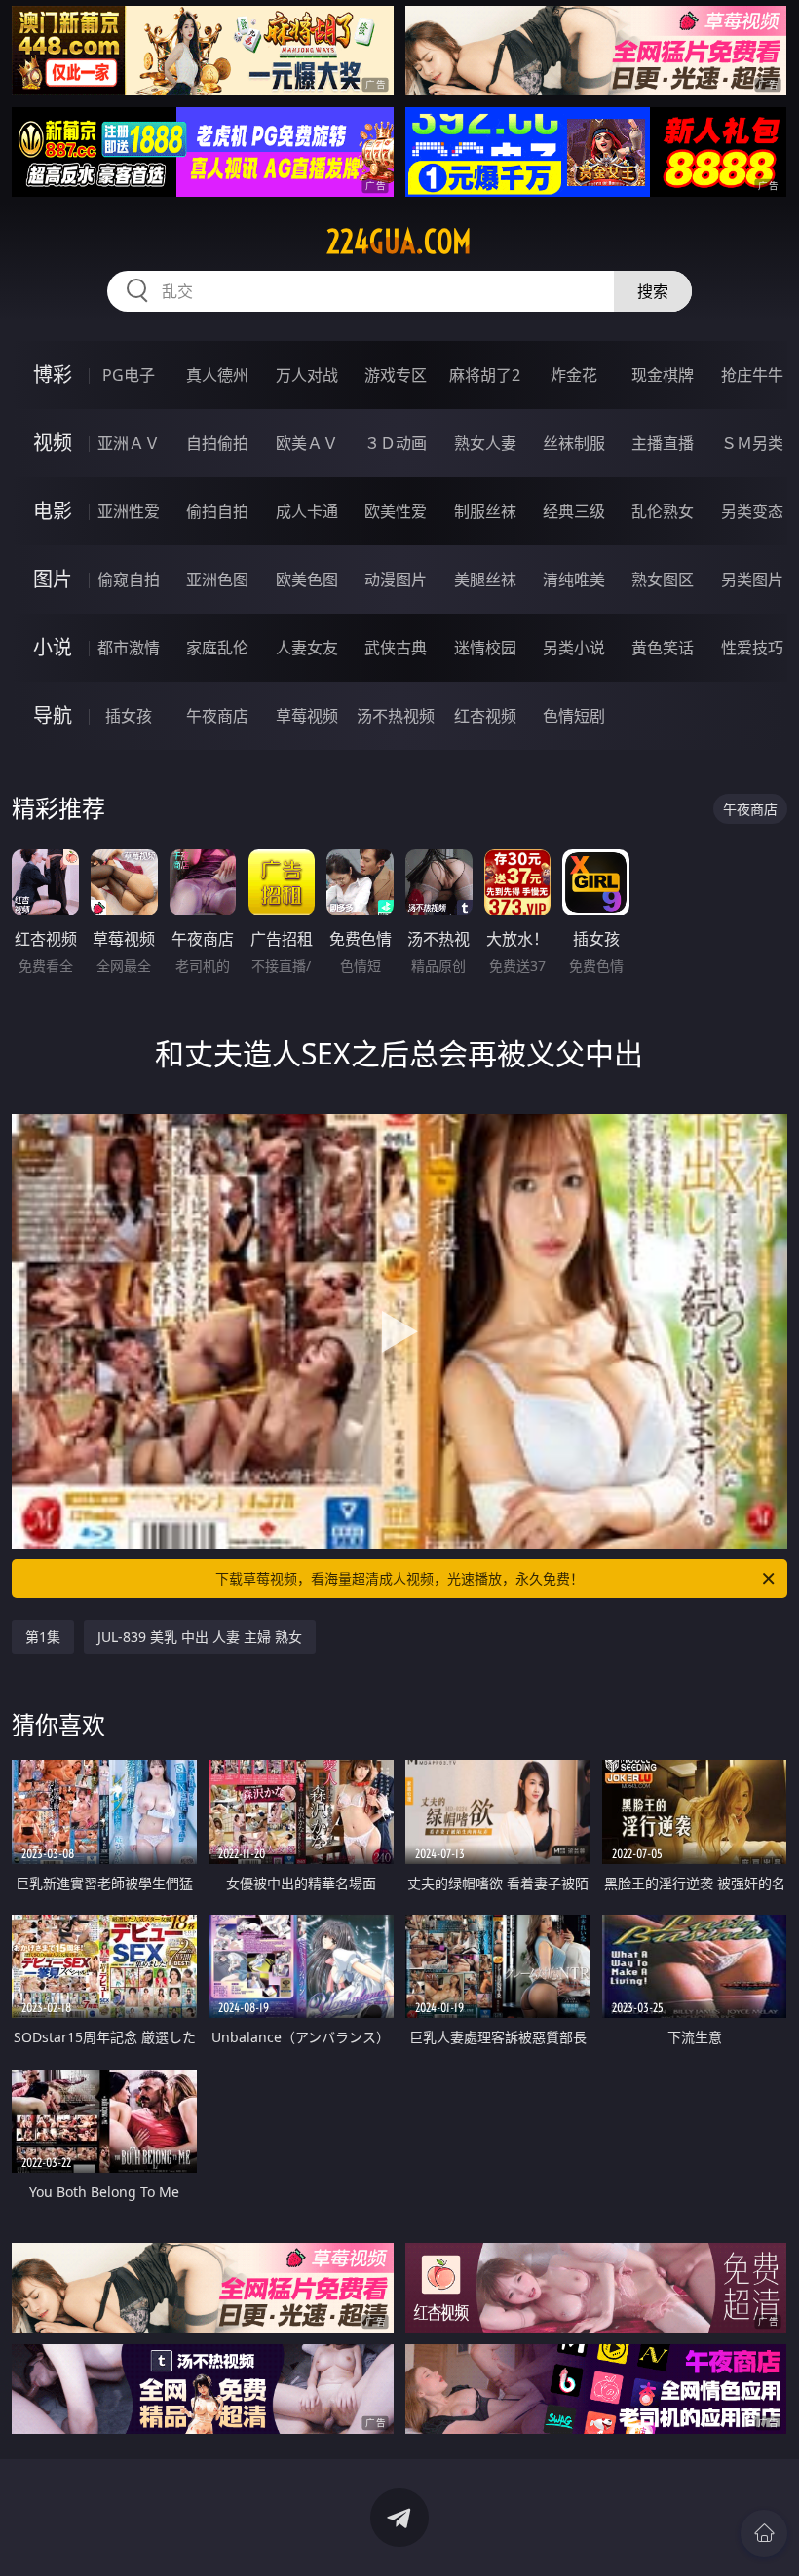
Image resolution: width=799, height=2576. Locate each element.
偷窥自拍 (129, 579)
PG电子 (129, 375)
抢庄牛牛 (752, 375)
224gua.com (399, 242)
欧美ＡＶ (307, 443)
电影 (53, 511)
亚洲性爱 (129, 511)
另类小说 (574, 648)
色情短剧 (574, 716)
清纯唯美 (574, 579)
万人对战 (307, 375)
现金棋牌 (663, 375)
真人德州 (217, 375)
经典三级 (574, 511)
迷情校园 (485, 648)
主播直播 (663, 443)
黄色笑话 (663, 648)
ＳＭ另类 (752, 443)
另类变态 (752, 511)
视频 (53, 443)
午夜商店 (217, 716)
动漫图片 (396, 579)
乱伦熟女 (663, 511)
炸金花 (574, 375)
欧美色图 (307, 579)
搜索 (653, 291)
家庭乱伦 (217, 648)
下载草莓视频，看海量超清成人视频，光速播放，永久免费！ (399, 1578)
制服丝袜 (485, 511)
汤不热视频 (396, 716)
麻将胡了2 (485, 375)
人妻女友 (307, 648)
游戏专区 (396, 375)
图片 (53, 579)
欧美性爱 (396, 511)
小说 (53, 647)
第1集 (43, 1637)
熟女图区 (663, 579)
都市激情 (129, 648)
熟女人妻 (485, 443)
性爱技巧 (752, 648)
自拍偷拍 (217, 443)
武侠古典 (396, 648)
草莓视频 (307, 716)
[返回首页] (764, 2533)
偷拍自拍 (217, 511)
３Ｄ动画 (396, 443)
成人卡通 (307, 511)
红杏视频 (485, 716)
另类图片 (752, 579)
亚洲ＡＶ (129, 443)
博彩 (53, 374)
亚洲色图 (217, 579)
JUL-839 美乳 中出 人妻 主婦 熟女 (200, 1637)
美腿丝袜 (485, 579)
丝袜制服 (574, 443)
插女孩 (129, 716)
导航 (53, 715)
